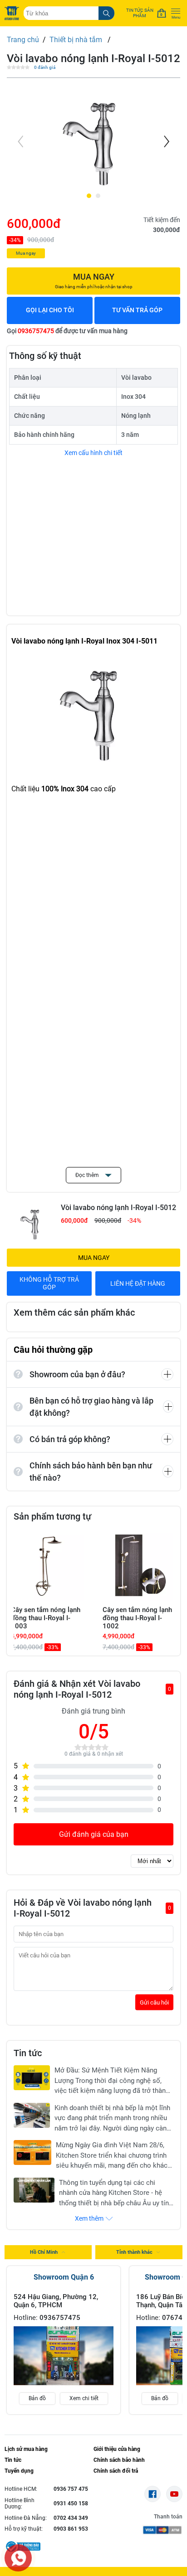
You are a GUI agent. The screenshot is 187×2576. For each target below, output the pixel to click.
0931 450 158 (71, 2503)
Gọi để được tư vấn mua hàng (67, 331)
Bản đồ (37, 2398)
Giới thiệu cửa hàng (117, 2449)
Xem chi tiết (84, 2398)
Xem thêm (89, 2218)
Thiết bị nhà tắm (77, 40)
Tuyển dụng (19, 2471)
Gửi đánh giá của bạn (94, 1834)
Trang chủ (23, 40)
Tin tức (13, 2460)
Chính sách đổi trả (116, 2471)
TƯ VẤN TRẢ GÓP (137, 310)
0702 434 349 (71, 2518)
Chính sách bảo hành (119, 2460)
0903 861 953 (71, 2529)
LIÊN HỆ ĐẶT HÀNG (138, 1283)
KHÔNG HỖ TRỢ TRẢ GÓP (49, 1283)
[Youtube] (174, 2494)
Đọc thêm (88, 1175)
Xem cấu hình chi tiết (93, 453)
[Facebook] (153, 2494)
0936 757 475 (71, 2489)
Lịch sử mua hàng (26, 2449)
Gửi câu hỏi (154, 2002)
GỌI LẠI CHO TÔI (50, 310)
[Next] (166, 141)
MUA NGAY (94, 1258)
